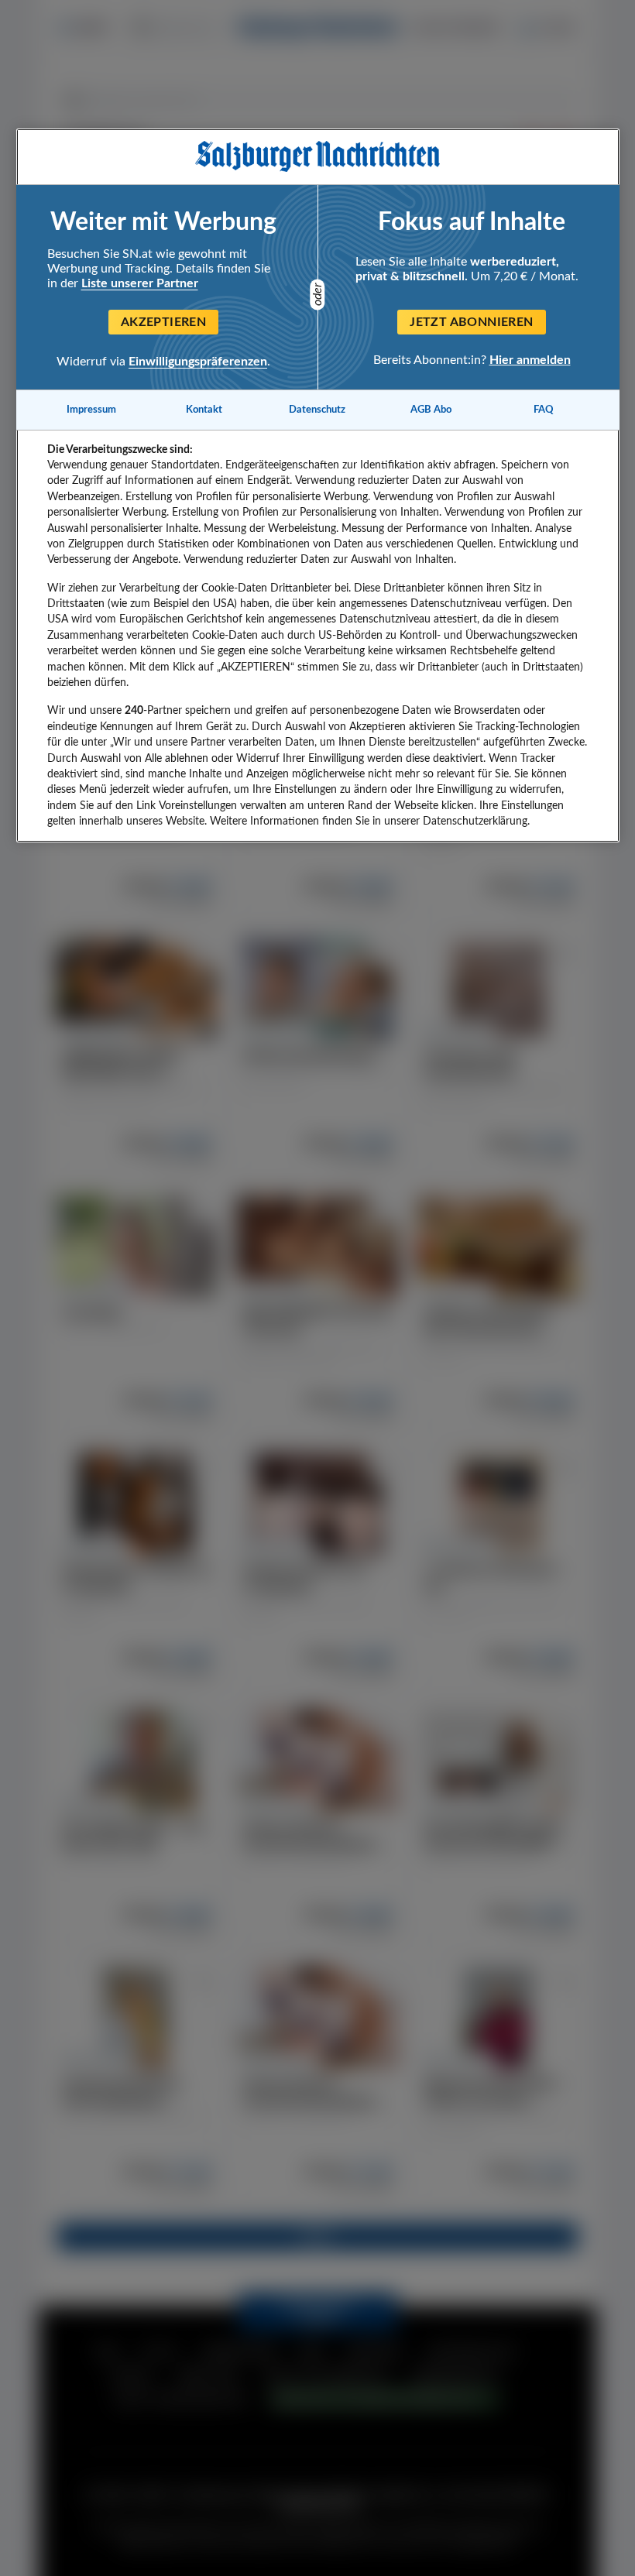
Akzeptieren (163, 322)
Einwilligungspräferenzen (198, 362)
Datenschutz (317, 410)
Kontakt (204, 410)
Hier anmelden (530, 360)
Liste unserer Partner (140, 283)
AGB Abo (431, 410)
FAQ (544, 410)
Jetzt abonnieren (471, 322)
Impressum (91, 410)
